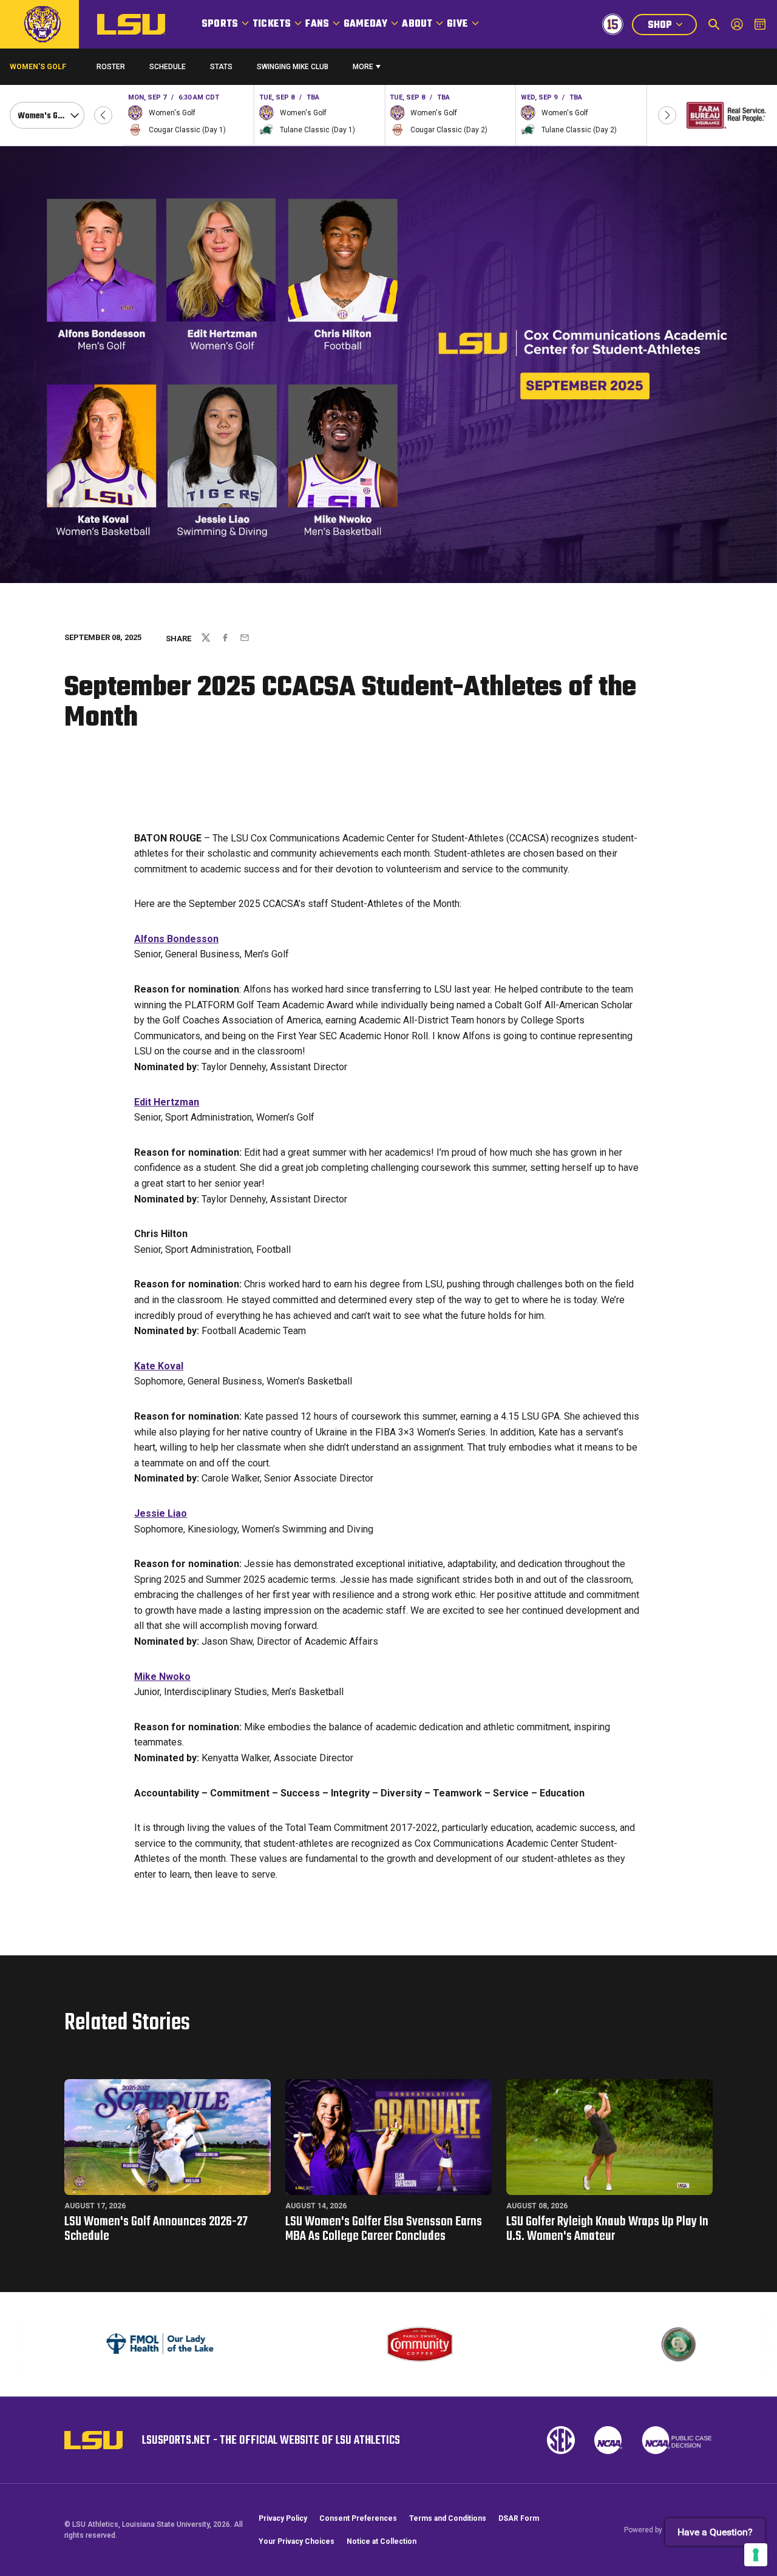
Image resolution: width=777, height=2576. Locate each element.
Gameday (365, 24)
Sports (220, 24)
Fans (317, 24)
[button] (103, 115)
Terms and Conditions (448, 2518)
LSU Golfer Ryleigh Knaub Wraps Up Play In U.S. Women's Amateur (607, 2229)
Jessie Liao (161, 1513)
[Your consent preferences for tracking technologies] (756, 2555)
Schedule (168, 67)
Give (457, 24)
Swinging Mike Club (293, 67)
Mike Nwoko (162, 1677)
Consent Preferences (358, 2518)
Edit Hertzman (167, 1102)
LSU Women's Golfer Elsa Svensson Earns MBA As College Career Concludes (384, 2229)
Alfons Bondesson (176, 939)
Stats (221, 67)
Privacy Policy (283, 2518)
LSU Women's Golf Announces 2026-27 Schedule (156, 2229)
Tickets (272, 24)
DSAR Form (519, 2518)
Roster (111, 67)
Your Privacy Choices (297, 2541)
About (417, 24)
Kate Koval (159, 1366)
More (363, 67)
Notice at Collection (382, 2541)
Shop (672, 26)
